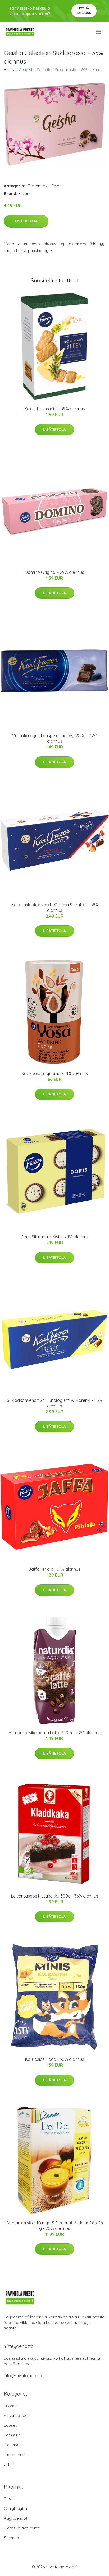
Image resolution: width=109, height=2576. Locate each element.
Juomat (11, 2406)
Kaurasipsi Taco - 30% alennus (55, 2059)
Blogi (9, 2499)
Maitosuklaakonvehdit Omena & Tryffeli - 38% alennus (55, 907)
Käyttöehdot (16, 2518)
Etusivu (10, 70)
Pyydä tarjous (84, 10)
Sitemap (12, 2538)
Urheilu (10, 2464)
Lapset (10, 2425)
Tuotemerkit (39, 186)
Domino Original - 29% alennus (54, 572)
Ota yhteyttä (15, 2508)
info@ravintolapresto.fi (25, 2376)
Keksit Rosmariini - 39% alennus (55, 409)
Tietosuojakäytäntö (22, 2528)
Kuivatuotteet (16, 2415)
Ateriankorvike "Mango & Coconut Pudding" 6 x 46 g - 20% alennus (54, 2226)
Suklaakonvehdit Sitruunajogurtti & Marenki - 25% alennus (55, 1403)
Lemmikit (12, 2435)
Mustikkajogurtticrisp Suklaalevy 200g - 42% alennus (55, 738)
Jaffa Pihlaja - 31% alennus (54, 1569)
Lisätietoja (26, 221)
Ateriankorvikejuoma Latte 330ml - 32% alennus (54, 1733)
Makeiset (12, 2445)
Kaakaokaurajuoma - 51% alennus (55, 1073)
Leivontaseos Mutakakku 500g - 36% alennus (55, 1896)
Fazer (57, 186)
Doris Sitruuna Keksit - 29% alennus (55, 1237)
